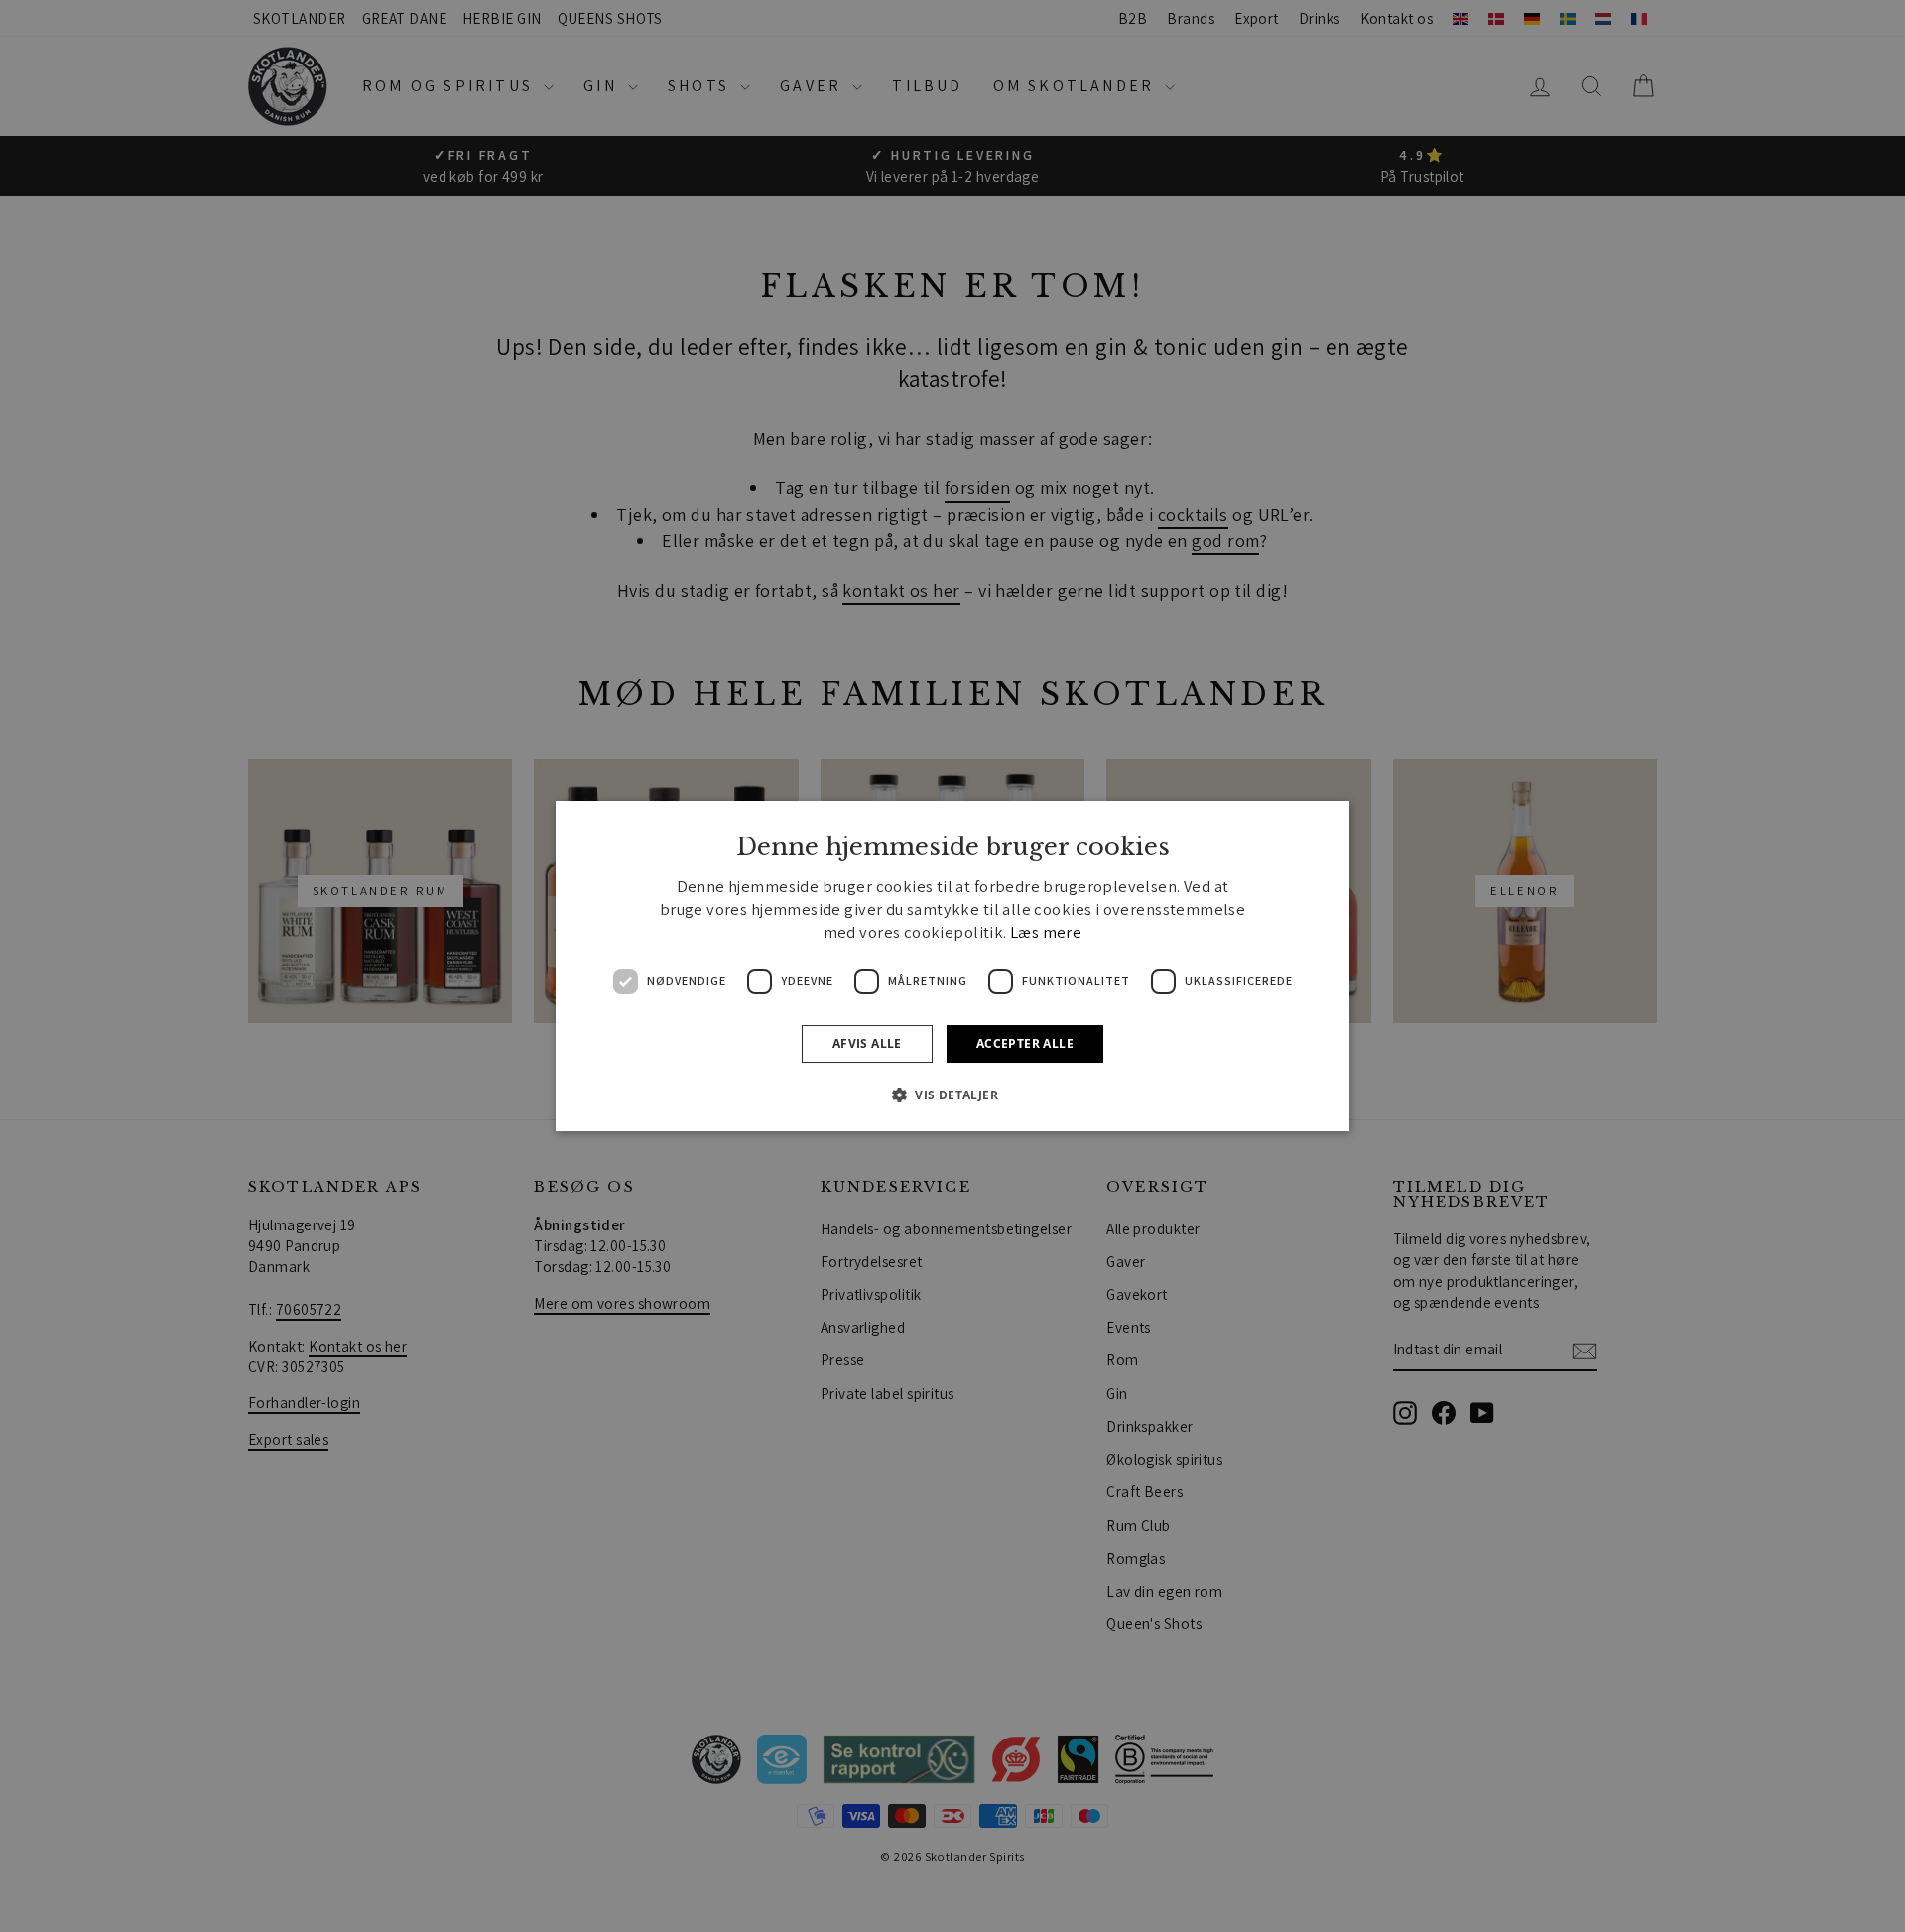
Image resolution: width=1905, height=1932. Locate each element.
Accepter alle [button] (1025, 1043)
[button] (952, 1095)
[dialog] (952, 966)
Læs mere (1046, 932)
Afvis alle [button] (867, 1043)
